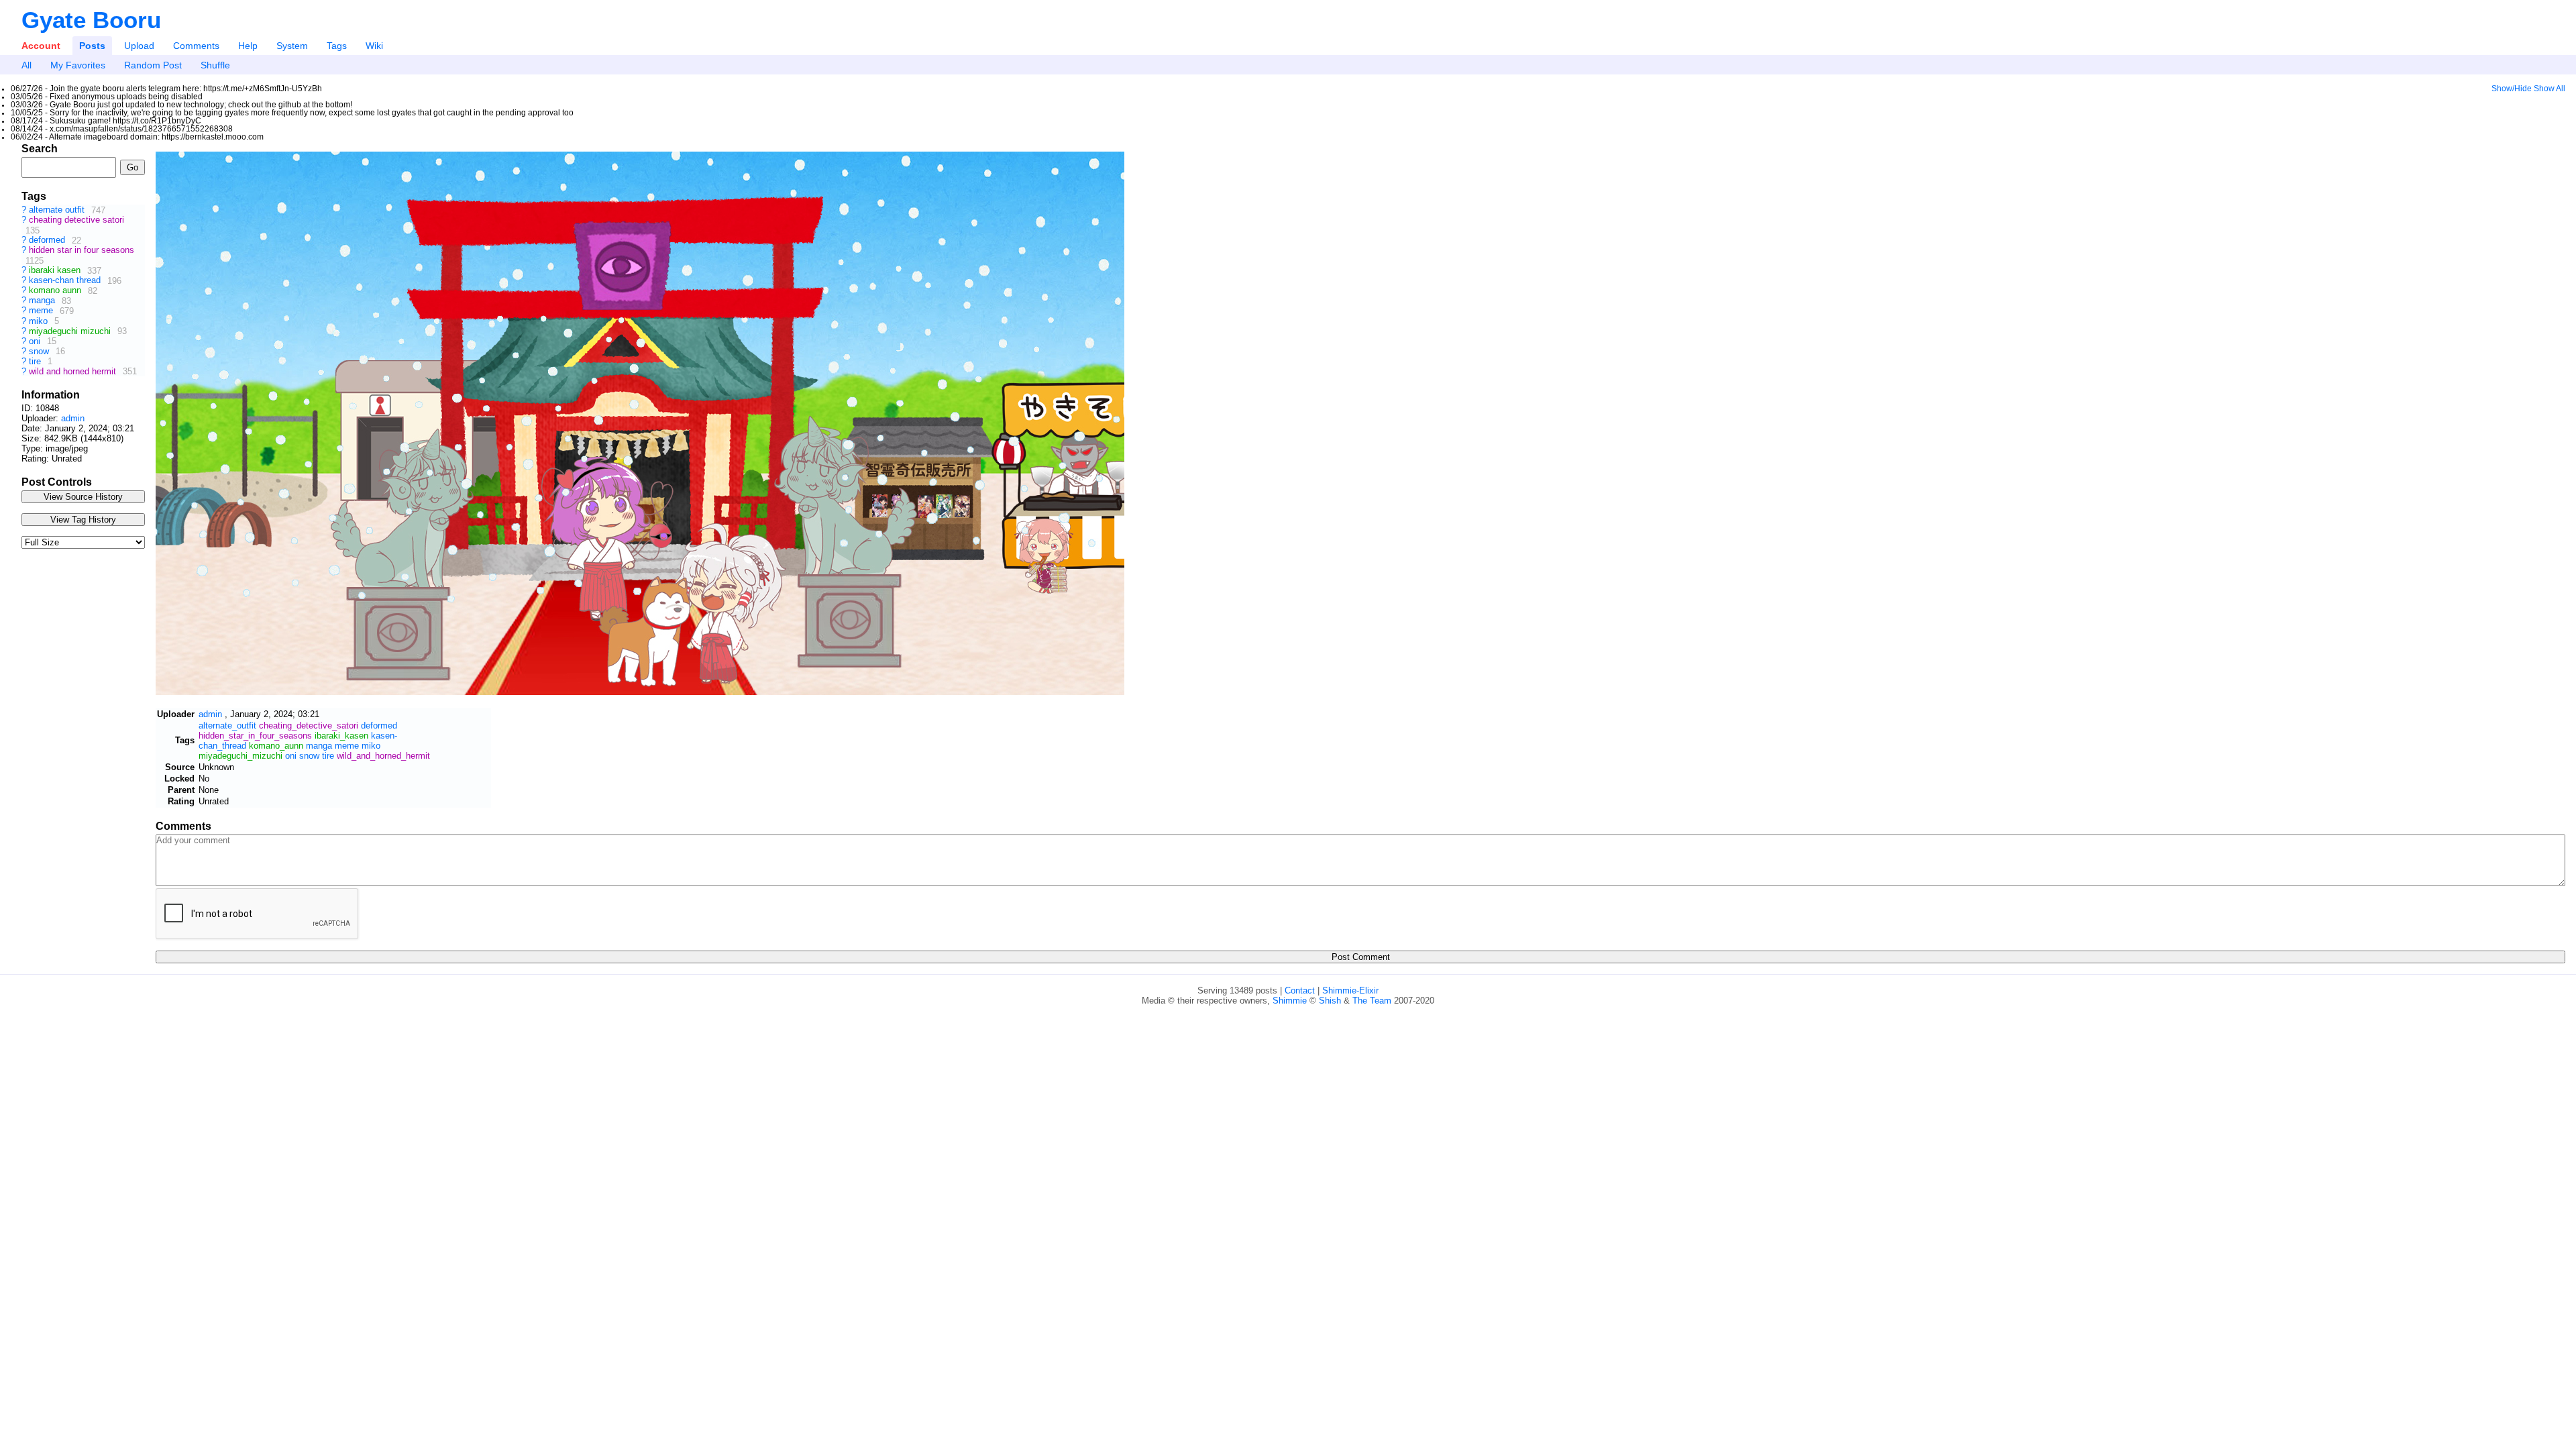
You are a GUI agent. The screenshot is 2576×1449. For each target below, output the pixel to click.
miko (40, 321)
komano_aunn (276, 746)
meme (42, 311)
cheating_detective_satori (309, 726)
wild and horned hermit (74, 371)
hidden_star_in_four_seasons (255, 736)
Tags (337, 46)
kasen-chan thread (66, 281)
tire (36, 361)
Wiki (374, 46)
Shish (1330, 1001)
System (292, 46)
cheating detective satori (76, 220)
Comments (196, 46)
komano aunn (56, 291)
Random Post (153, 65)
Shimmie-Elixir (1350, 990)
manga (43, 301)
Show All (2550, 89)
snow (40, 351)
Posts (92, 46)
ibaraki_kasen (341, 736)
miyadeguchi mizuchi (71, 331)
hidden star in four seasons (82, 251)
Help (248, 46)
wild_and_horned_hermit (383, 756)
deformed (48, 240)
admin (73, 418)
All (26, 65)
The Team (1372, 1001)
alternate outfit (58, 210)
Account (41, 46)
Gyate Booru (91, 20)
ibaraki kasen (56, 271)
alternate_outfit (227, 726)
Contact (1300, 990)
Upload (139, 46)
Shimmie (1290, 1001)
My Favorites (78, 65)
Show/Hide (2512, 89)
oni (36, 341)
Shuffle (215, 65)
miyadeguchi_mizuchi (240, 756)
